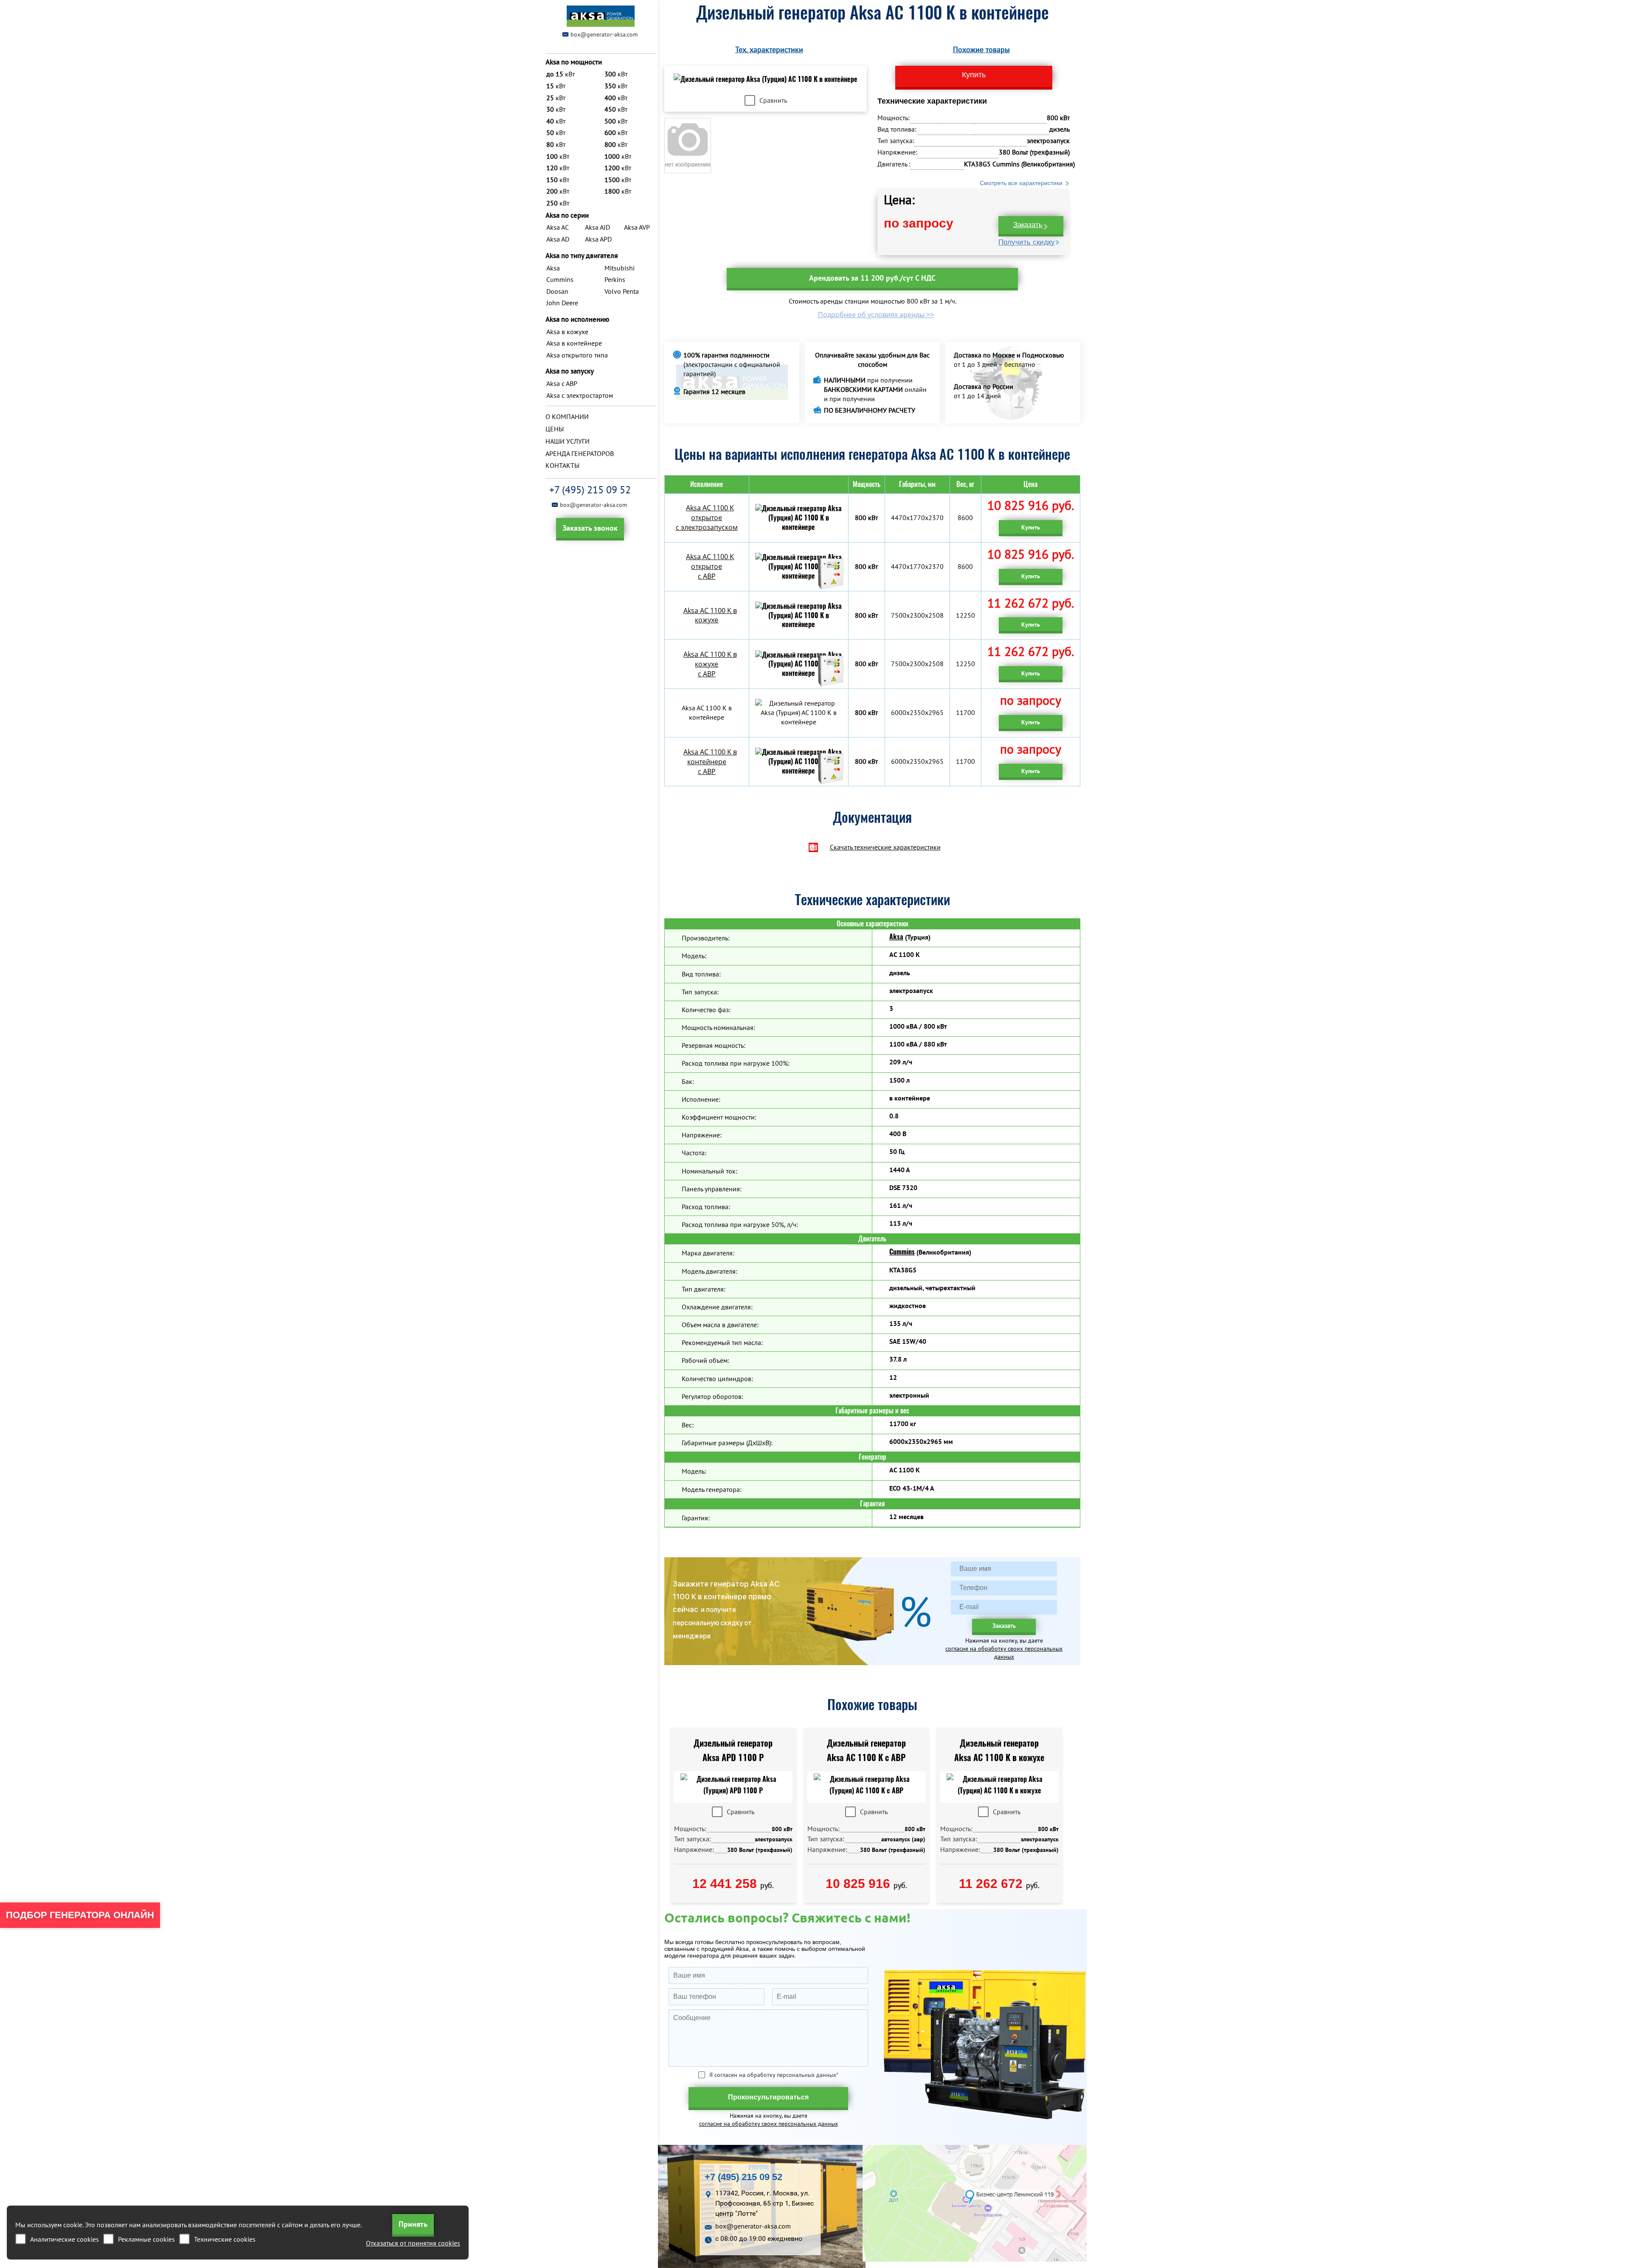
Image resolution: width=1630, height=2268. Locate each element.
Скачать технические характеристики (885, 847)
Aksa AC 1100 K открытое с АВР (710, 566)
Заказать (1028, 225)
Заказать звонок (590, 528)
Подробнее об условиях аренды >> (876, 315)
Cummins (902, 1252)
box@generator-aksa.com (604, 34)
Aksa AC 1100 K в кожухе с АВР (710, 664)
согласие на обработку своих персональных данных (1004, 1653)
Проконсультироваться (768, 2097)
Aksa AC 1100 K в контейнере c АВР (710, 762)
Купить (1031, 527)
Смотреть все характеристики (1021, 183)
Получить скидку (1027, 242)
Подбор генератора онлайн (80, 1915)
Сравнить (773, 100)
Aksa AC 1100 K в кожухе (710, 615)
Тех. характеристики (769, 49)
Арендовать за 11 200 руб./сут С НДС (872, 278)
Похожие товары (981, 49)
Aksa (896, 937)
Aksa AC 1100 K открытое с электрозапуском (707, 518)
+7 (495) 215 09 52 (590, 490)
